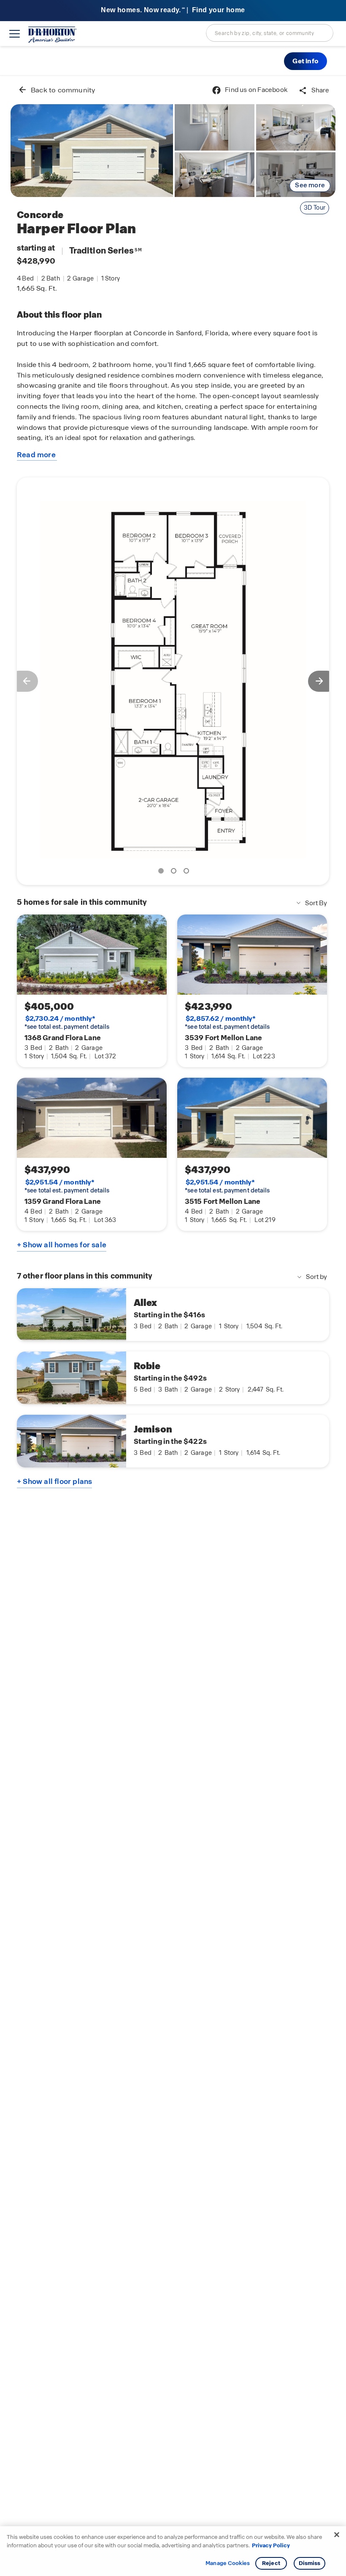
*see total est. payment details (67, 1022)
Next (323, 681)
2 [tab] (175, 872)
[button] (305, 61)
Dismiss (310, 2563)
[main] (173, 1326)
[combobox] (270, 33)
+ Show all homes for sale (62, 1245)
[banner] (173, 11)
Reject (271, 2563)
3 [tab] (188, 872)
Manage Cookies (228, 2563)
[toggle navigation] (15, 34)
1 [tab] (162, 872)
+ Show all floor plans (54, 1481)
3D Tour (315, 208)
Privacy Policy (271, 2545)
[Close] (337, 2535)
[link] (92, 151)
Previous (23, 681)
